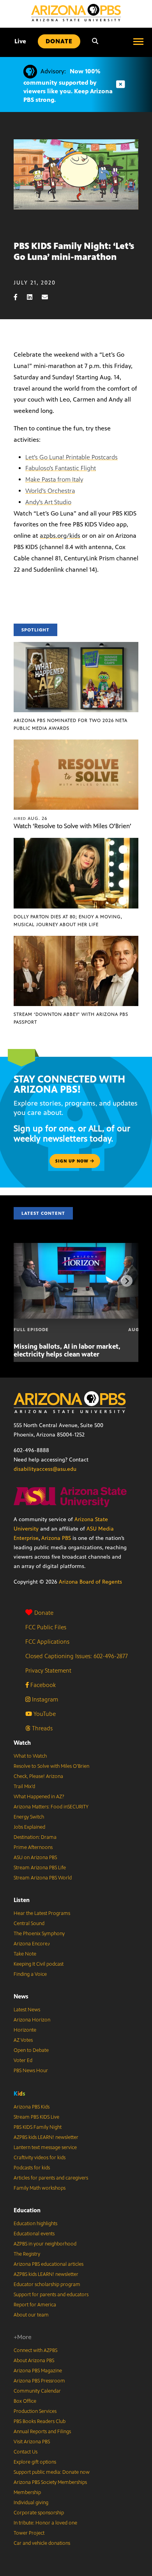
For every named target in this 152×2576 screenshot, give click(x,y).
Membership (27, 2492)
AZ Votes (23, 2040)
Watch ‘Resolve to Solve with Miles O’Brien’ (72, 826)
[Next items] (127, 1281)
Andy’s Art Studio (48, 502)
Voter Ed (23, 2060)
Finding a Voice (30, 1974)
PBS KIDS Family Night (38, 2127)
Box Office (25, 2401)
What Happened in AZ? (39, 1797)
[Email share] (49, 297)
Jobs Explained (29, 1827)
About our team (31, 2315)
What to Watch (30, 1756)
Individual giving (31, 2503)
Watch (22, 1743)
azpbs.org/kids (60, 536)
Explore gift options (35, 2462)
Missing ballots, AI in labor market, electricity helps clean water (67, 1350)
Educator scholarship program (47, 2284)
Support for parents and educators (51, 2295)
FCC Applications (47, 1642)
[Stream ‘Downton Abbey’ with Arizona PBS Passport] (76, 940)
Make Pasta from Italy (54, 479)
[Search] (95, 41)
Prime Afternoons (33, 1847)
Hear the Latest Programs (42, 1913)
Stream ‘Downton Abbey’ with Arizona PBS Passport (71, 1018)
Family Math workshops (40, 2188)
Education (27, 2210)
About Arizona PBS (34, 2361)
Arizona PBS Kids (32, 2107)
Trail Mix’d (24, 1787)
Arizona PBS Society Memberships (50, 2482)
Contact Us (26, 2452)
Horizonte (25, 2030)
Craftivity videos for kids (40, 2158)
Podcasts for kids (32, 2168)
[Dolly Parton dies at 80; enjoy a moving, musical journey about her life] (76, 842)
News (21, 1996)
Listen (22, 1900)
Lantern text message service (45, 2148)
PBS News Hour (31, 2071)
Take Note (25, 1954)
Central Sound (29, 1924)
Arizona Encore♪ (32, 1944)
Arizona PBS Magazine (38, 2371)
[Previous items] (25, 1281)
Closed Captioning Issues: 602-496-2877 (77, 1656)
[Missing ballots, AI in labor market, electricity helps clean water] (81, 1247)
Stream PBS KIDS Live (36, 2117)
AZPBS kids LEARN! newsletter (46, 2137)
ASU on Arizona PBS (35, 1858)
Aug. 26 (31, 818)
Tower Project (29, 2533)
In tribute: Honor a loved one (45, 2523)
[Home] (76, 13)
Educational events (34, 2234)
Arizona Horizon (32, 2020)
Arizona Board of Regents (90, 1582)
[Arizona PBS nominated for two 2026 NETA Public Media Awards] (76, 646)
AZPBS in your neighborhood (45, 2244)
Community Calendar (37, 2391)
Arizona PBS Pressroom (39, 2381)
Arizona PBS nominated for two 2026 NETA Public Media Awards (71, 724)
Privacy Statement (48, 1670)
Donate (44, 1613)
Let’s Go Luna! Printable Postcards (72, 457)
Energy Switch (29, 1817)
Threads (42, 1728)
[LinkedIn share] (34, 297)
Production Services (35, 2411)
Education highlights (35, 2224)
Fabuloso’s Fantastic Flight (61, 468)
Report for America (35, 2305)
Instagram (44, 1699)
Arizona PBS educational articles (49, 2264)
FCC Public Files (46, 1627)
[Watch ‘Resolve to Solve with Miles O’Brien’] (76, 744)
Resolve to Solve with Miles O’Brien (51, 1766)
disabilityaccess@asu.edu (45, 1469)
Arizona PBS (56, 1538)
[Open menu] (138, 41)
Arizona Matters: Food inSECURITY (51, 1807)
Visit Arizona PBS (32, 2442)
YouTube (44, 1714)
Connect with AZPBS (35, 2350)
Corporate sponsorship (39, 2513)
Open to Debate (31, 2050)
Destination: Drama (35, 1837)
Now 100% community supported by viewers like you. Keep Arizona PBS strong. (68, 85)
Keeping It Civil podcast (39, 1964)
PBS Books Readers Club (40, 2421)
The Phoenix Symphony (39, 1934)
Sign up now (73, 1161)
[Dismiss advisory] (120, 84)
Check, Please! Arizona (38, 1776)
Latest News (27, 2010)
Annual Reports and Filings (42, 2432)
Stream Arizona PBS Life (40, 1868)
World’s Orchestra (50, 491)
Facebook (42, 1685)
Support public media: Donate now (52, 2472)
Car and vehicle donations (42, 2543)
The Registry (27, 2254)
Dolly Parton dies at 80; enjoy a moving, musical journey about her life (68, 921)
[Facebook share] (19, 297)
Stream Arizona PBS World (43, 1878)
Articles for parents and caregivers (51, 2178)
